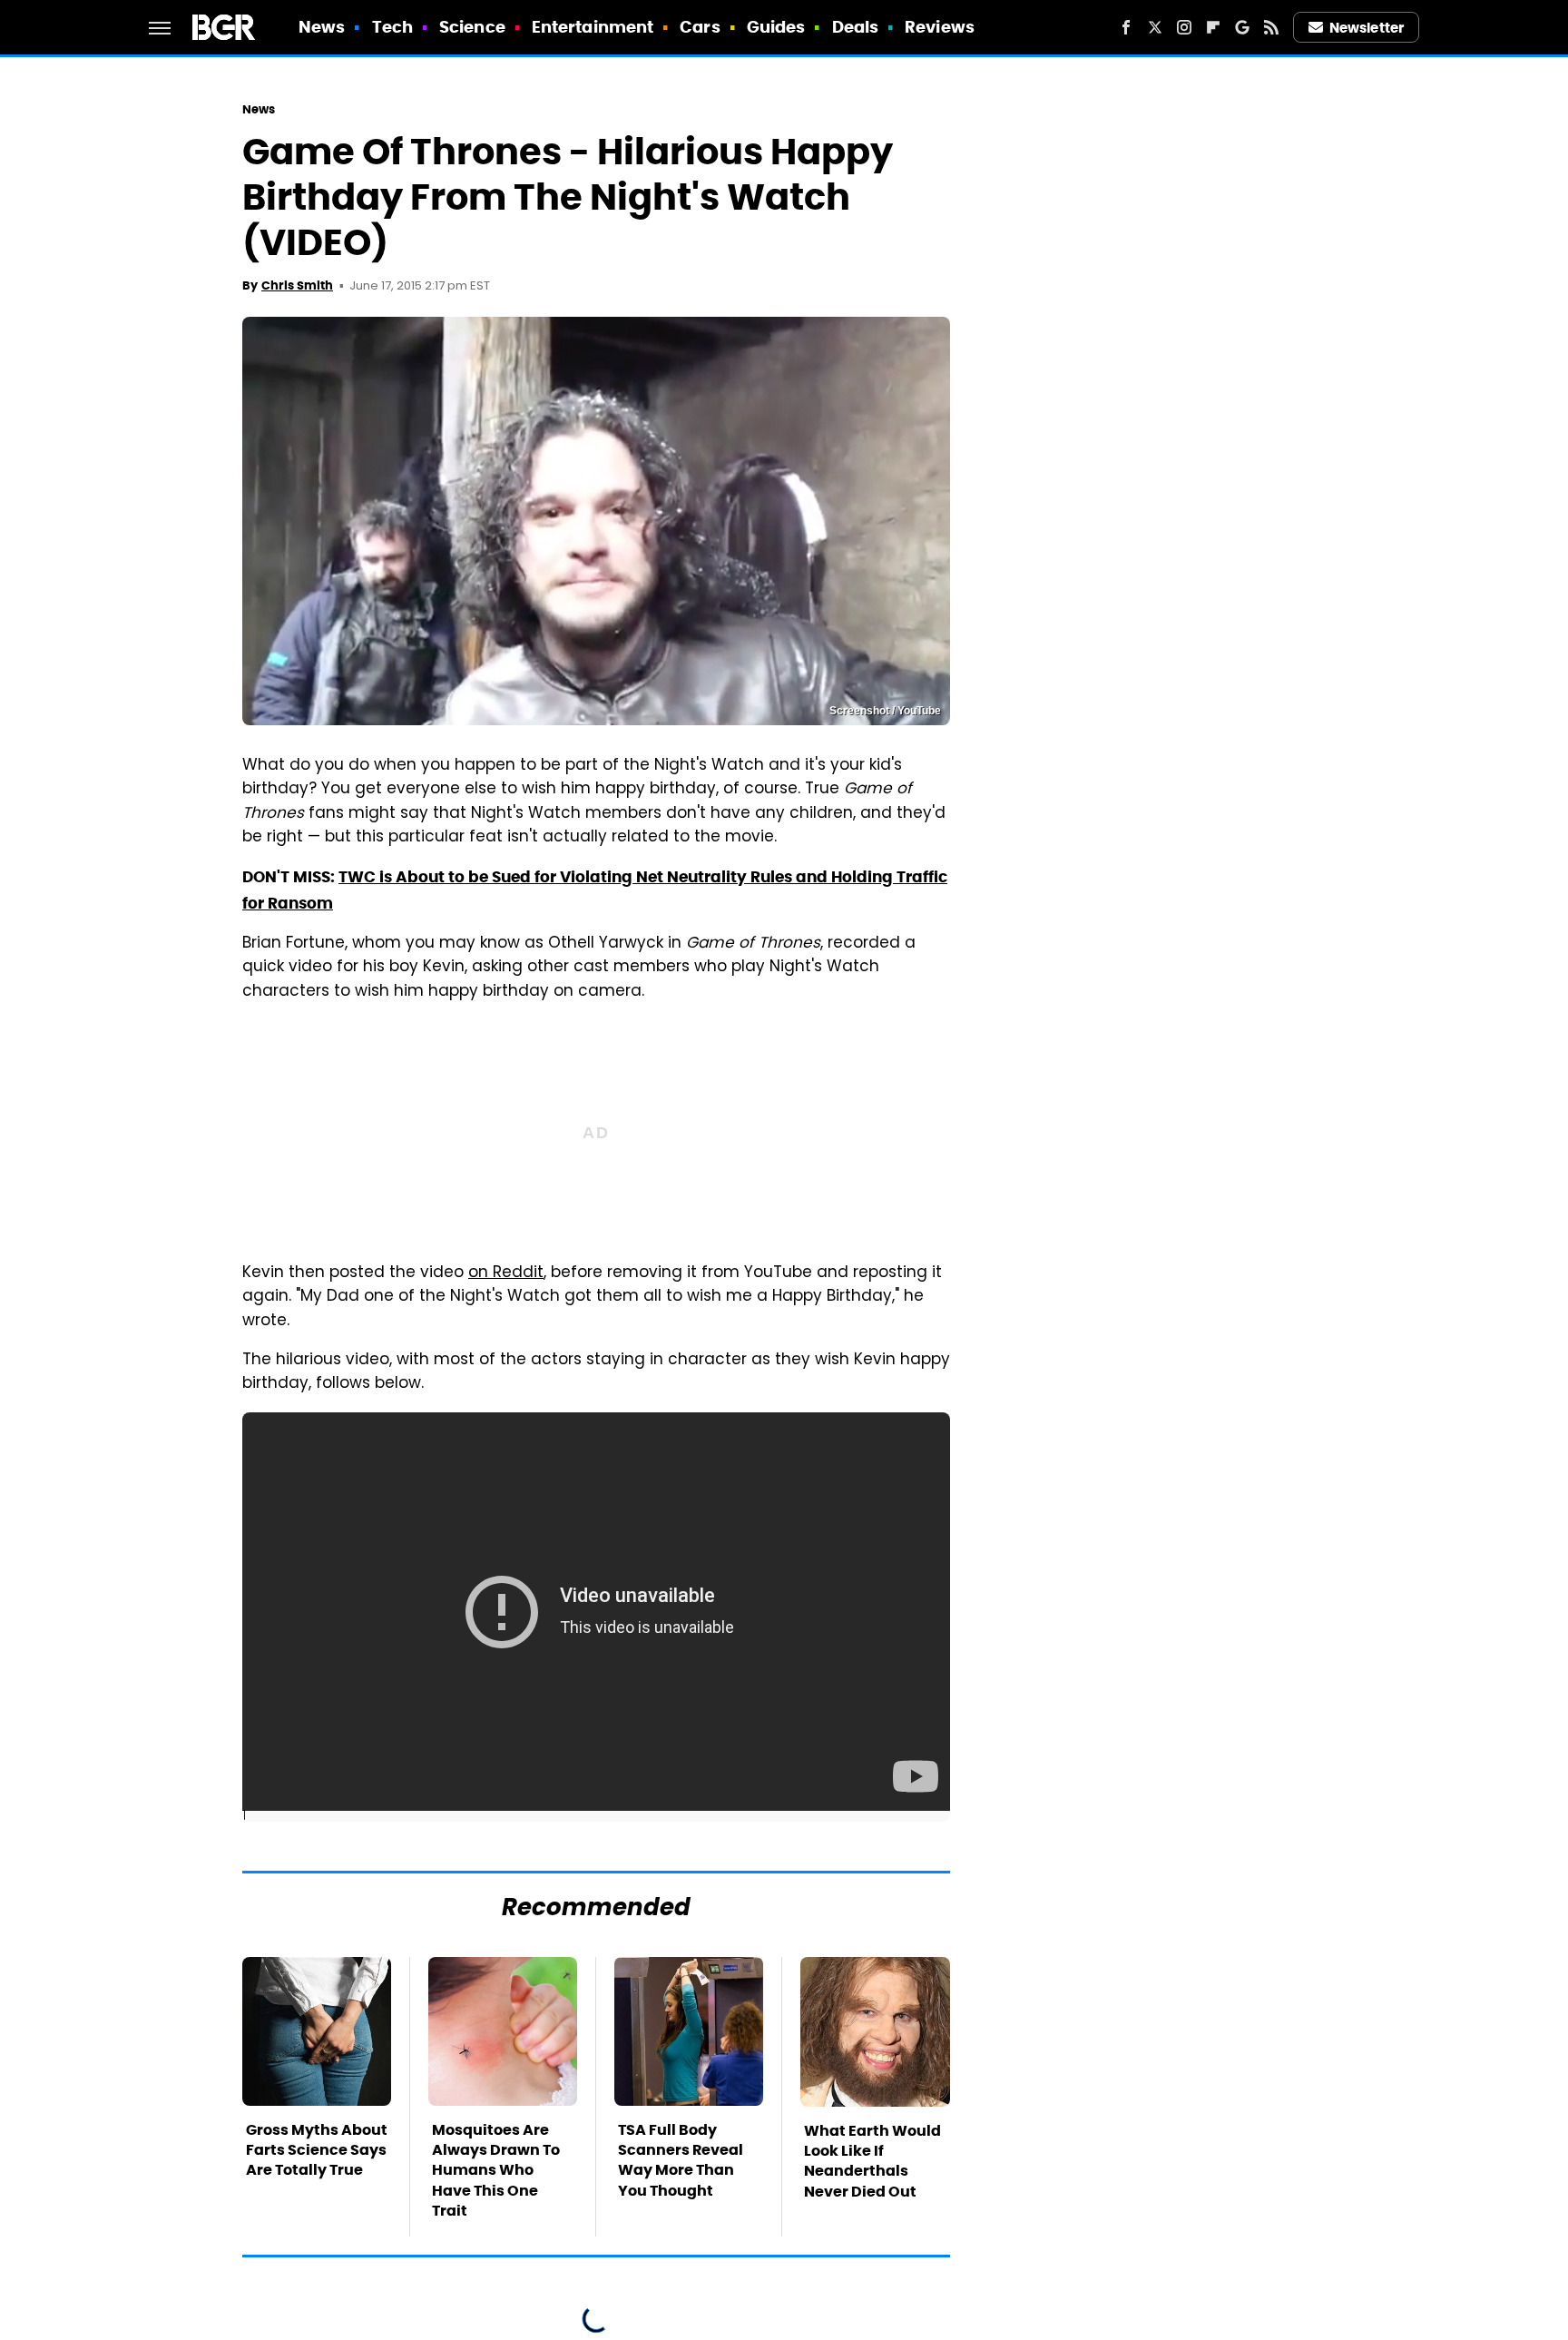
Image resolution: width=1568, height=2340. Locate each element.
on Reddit (506, 1273)
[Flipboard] (1213, 27)
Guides (776, 27)
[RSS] (1271, 27)
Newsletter (1367, 28)
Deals (856, 27)
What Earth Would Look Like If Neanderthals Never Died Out (872, 2161)
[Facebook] (1126, 27)
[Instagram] (1184, 27)
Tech (392, 27)
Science (472, 27)
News (322, 27)
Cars (700, 27)
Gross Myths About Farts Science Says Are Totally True (317, 2150)
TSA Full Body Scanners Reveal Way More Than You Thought (681, 2160)
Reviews (940, 27)
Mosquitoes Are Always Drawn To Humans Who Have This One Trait (496, 2171)
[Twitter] (1155, 27)
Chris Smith (297, 285)
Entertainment (593, 27)
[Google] (1242, 27)
